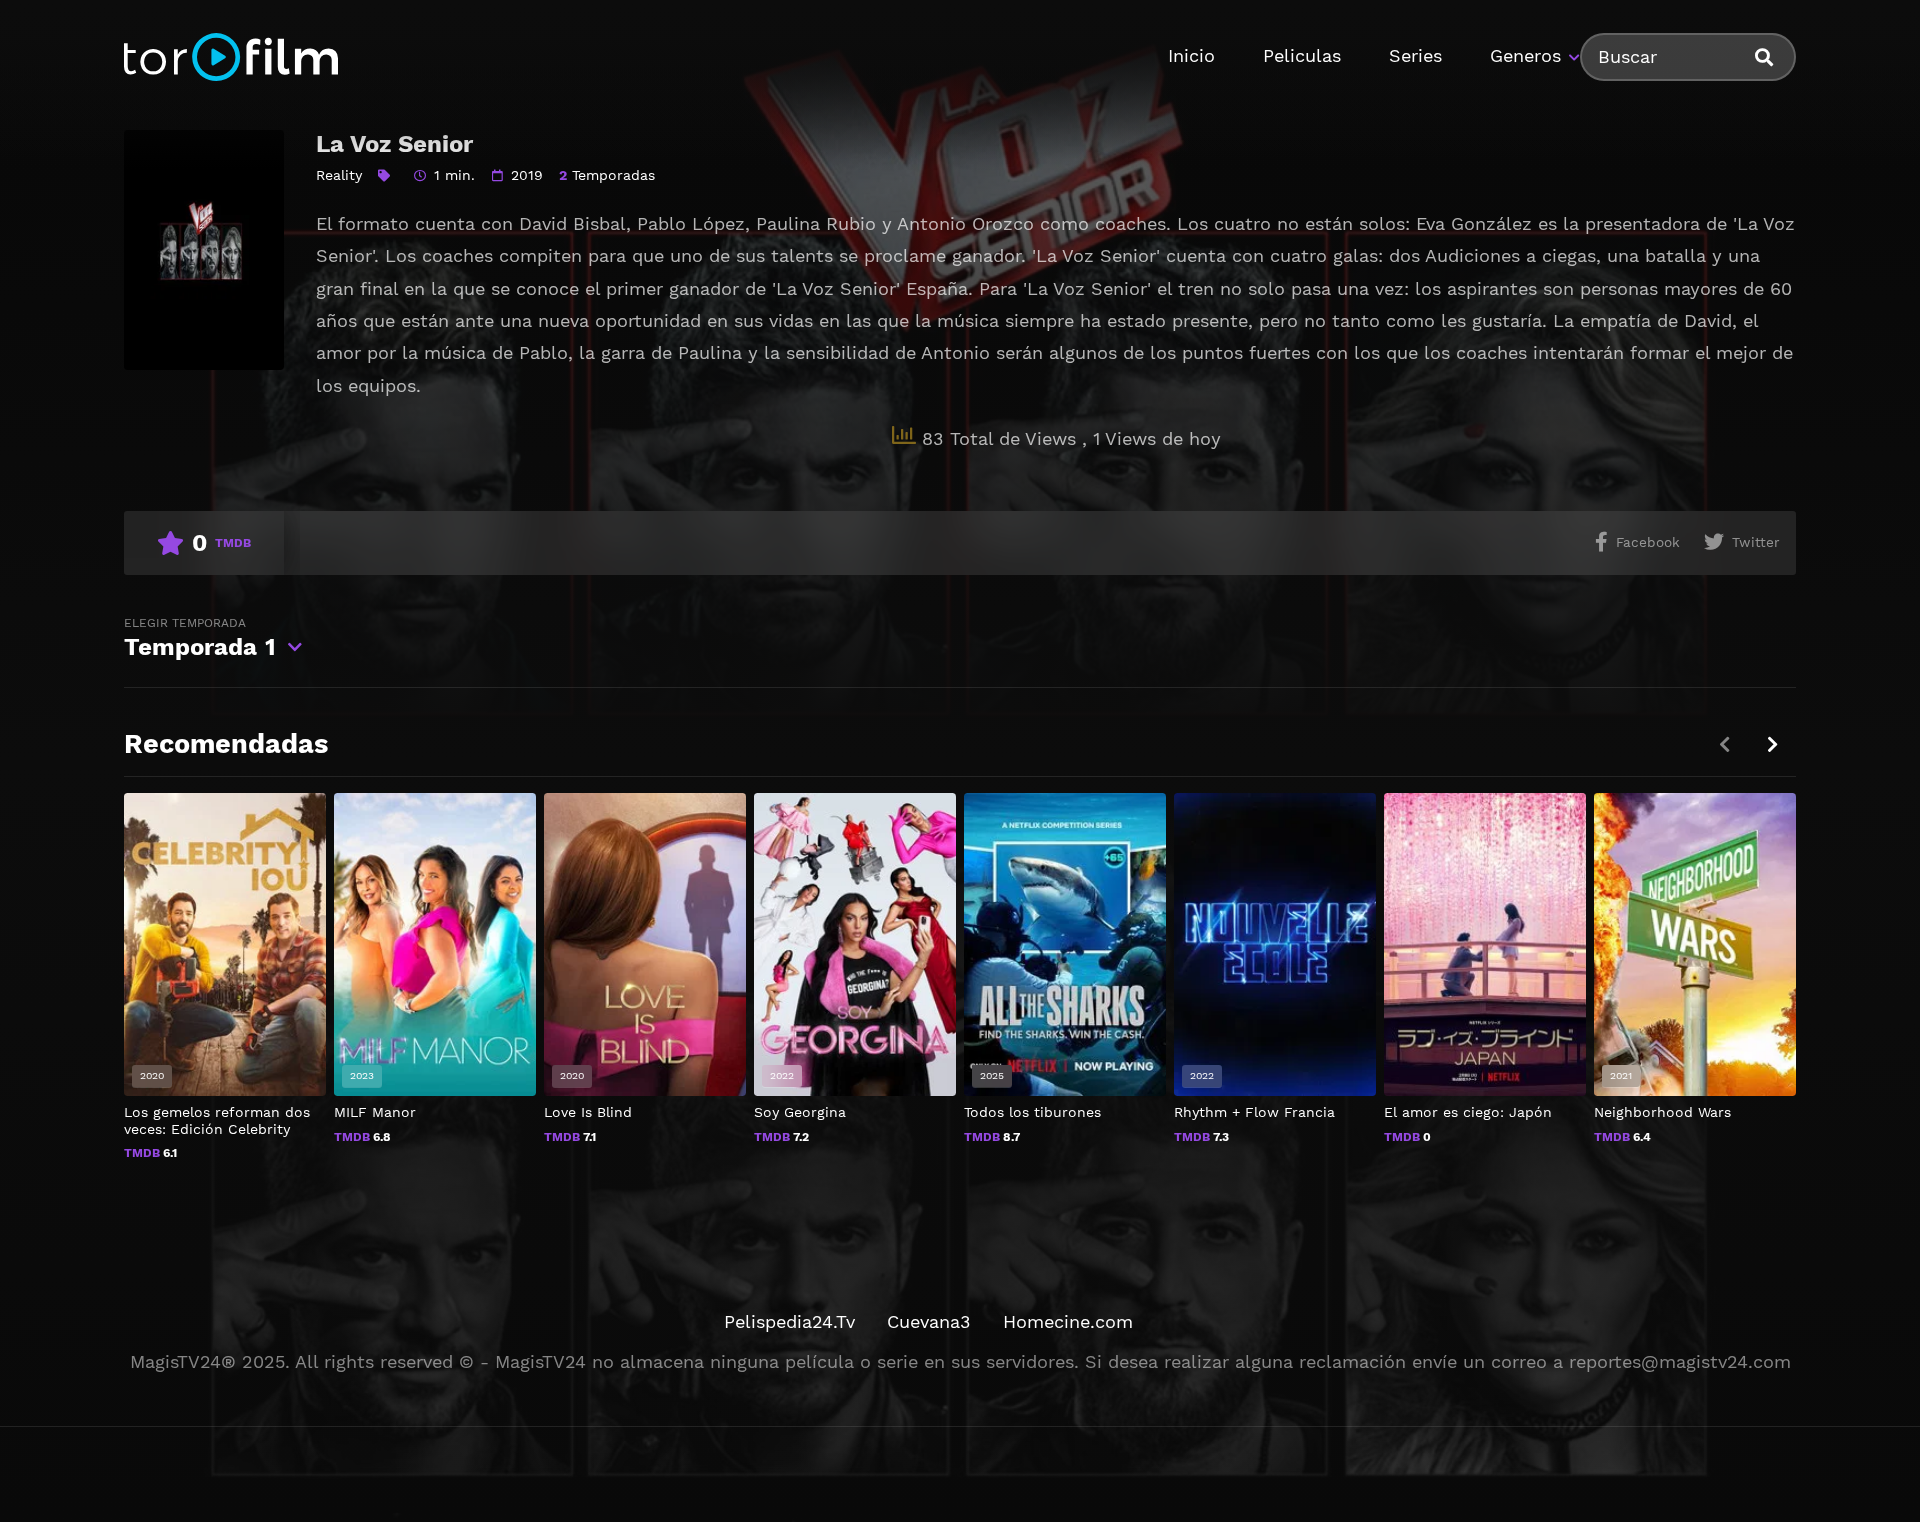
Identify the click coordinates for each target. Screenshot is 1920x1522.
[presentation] (1772, 744)
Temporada (200, 638)
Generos (1525, 55)
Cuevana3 (929, 1321)
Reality (339, 175)
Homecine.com (1068, 1321)
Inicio (1191, 55)
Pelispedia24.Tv (789, 1321)
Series (1415, 55)
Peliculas (1302, 55)
